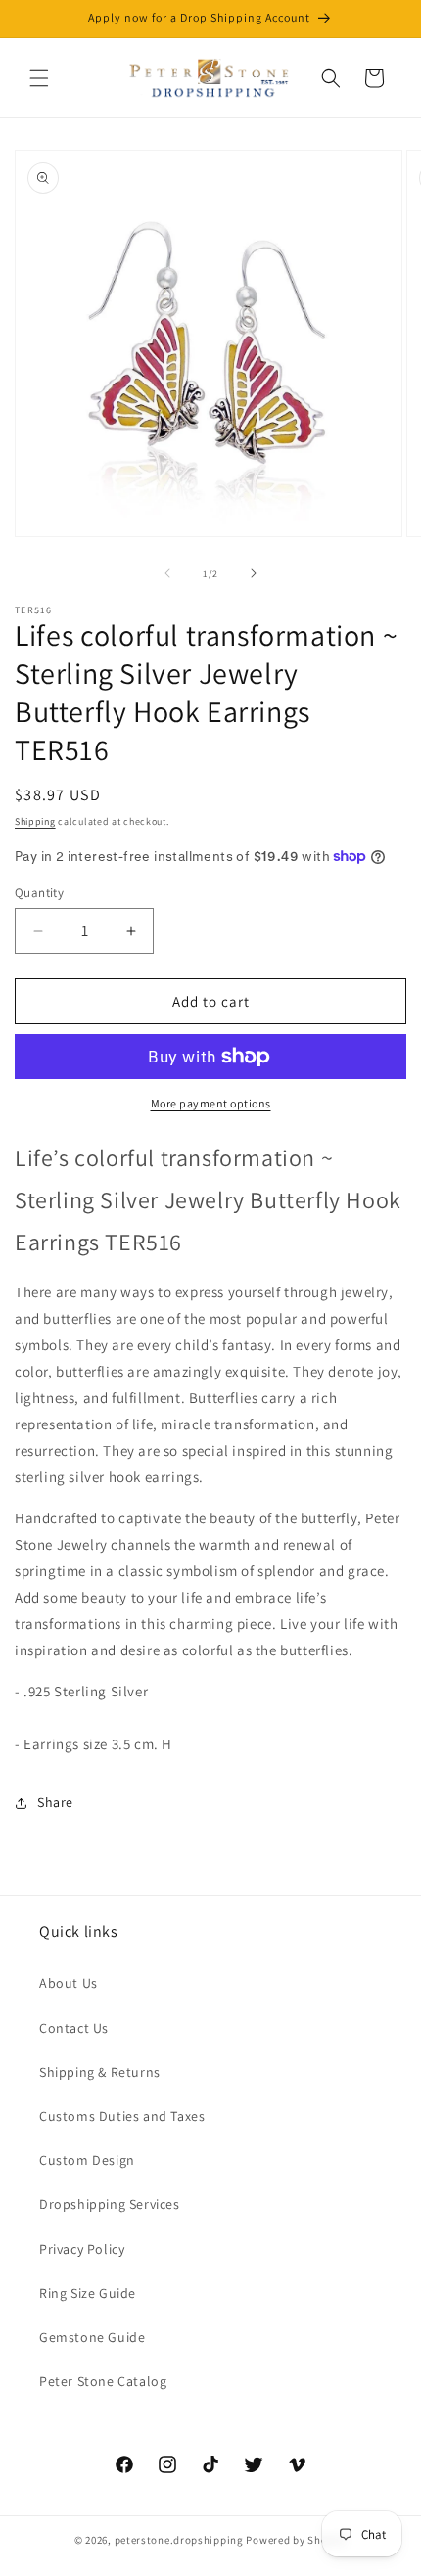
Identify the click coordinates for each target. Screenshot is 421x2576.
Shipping (35, 821)
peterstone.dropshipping (179, 2540)
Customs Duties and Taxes (122, 2116)
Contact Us (74, 2028)
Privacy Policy (82, 2249)
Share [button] (55, 1802)
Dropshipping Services (110, 2204)
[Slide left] (167, 573)
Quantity (39, 893)
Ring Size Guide (88, 2293)
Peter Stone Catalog (103, 2381)
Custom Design (87, 2160)
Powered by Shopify (296, 2540)
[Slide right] (254, 573)
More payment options (211, 1103)
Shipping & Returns (100, 2072)
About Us (69, 1983)
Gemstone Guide (92, 2337)
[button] (39, 78)
